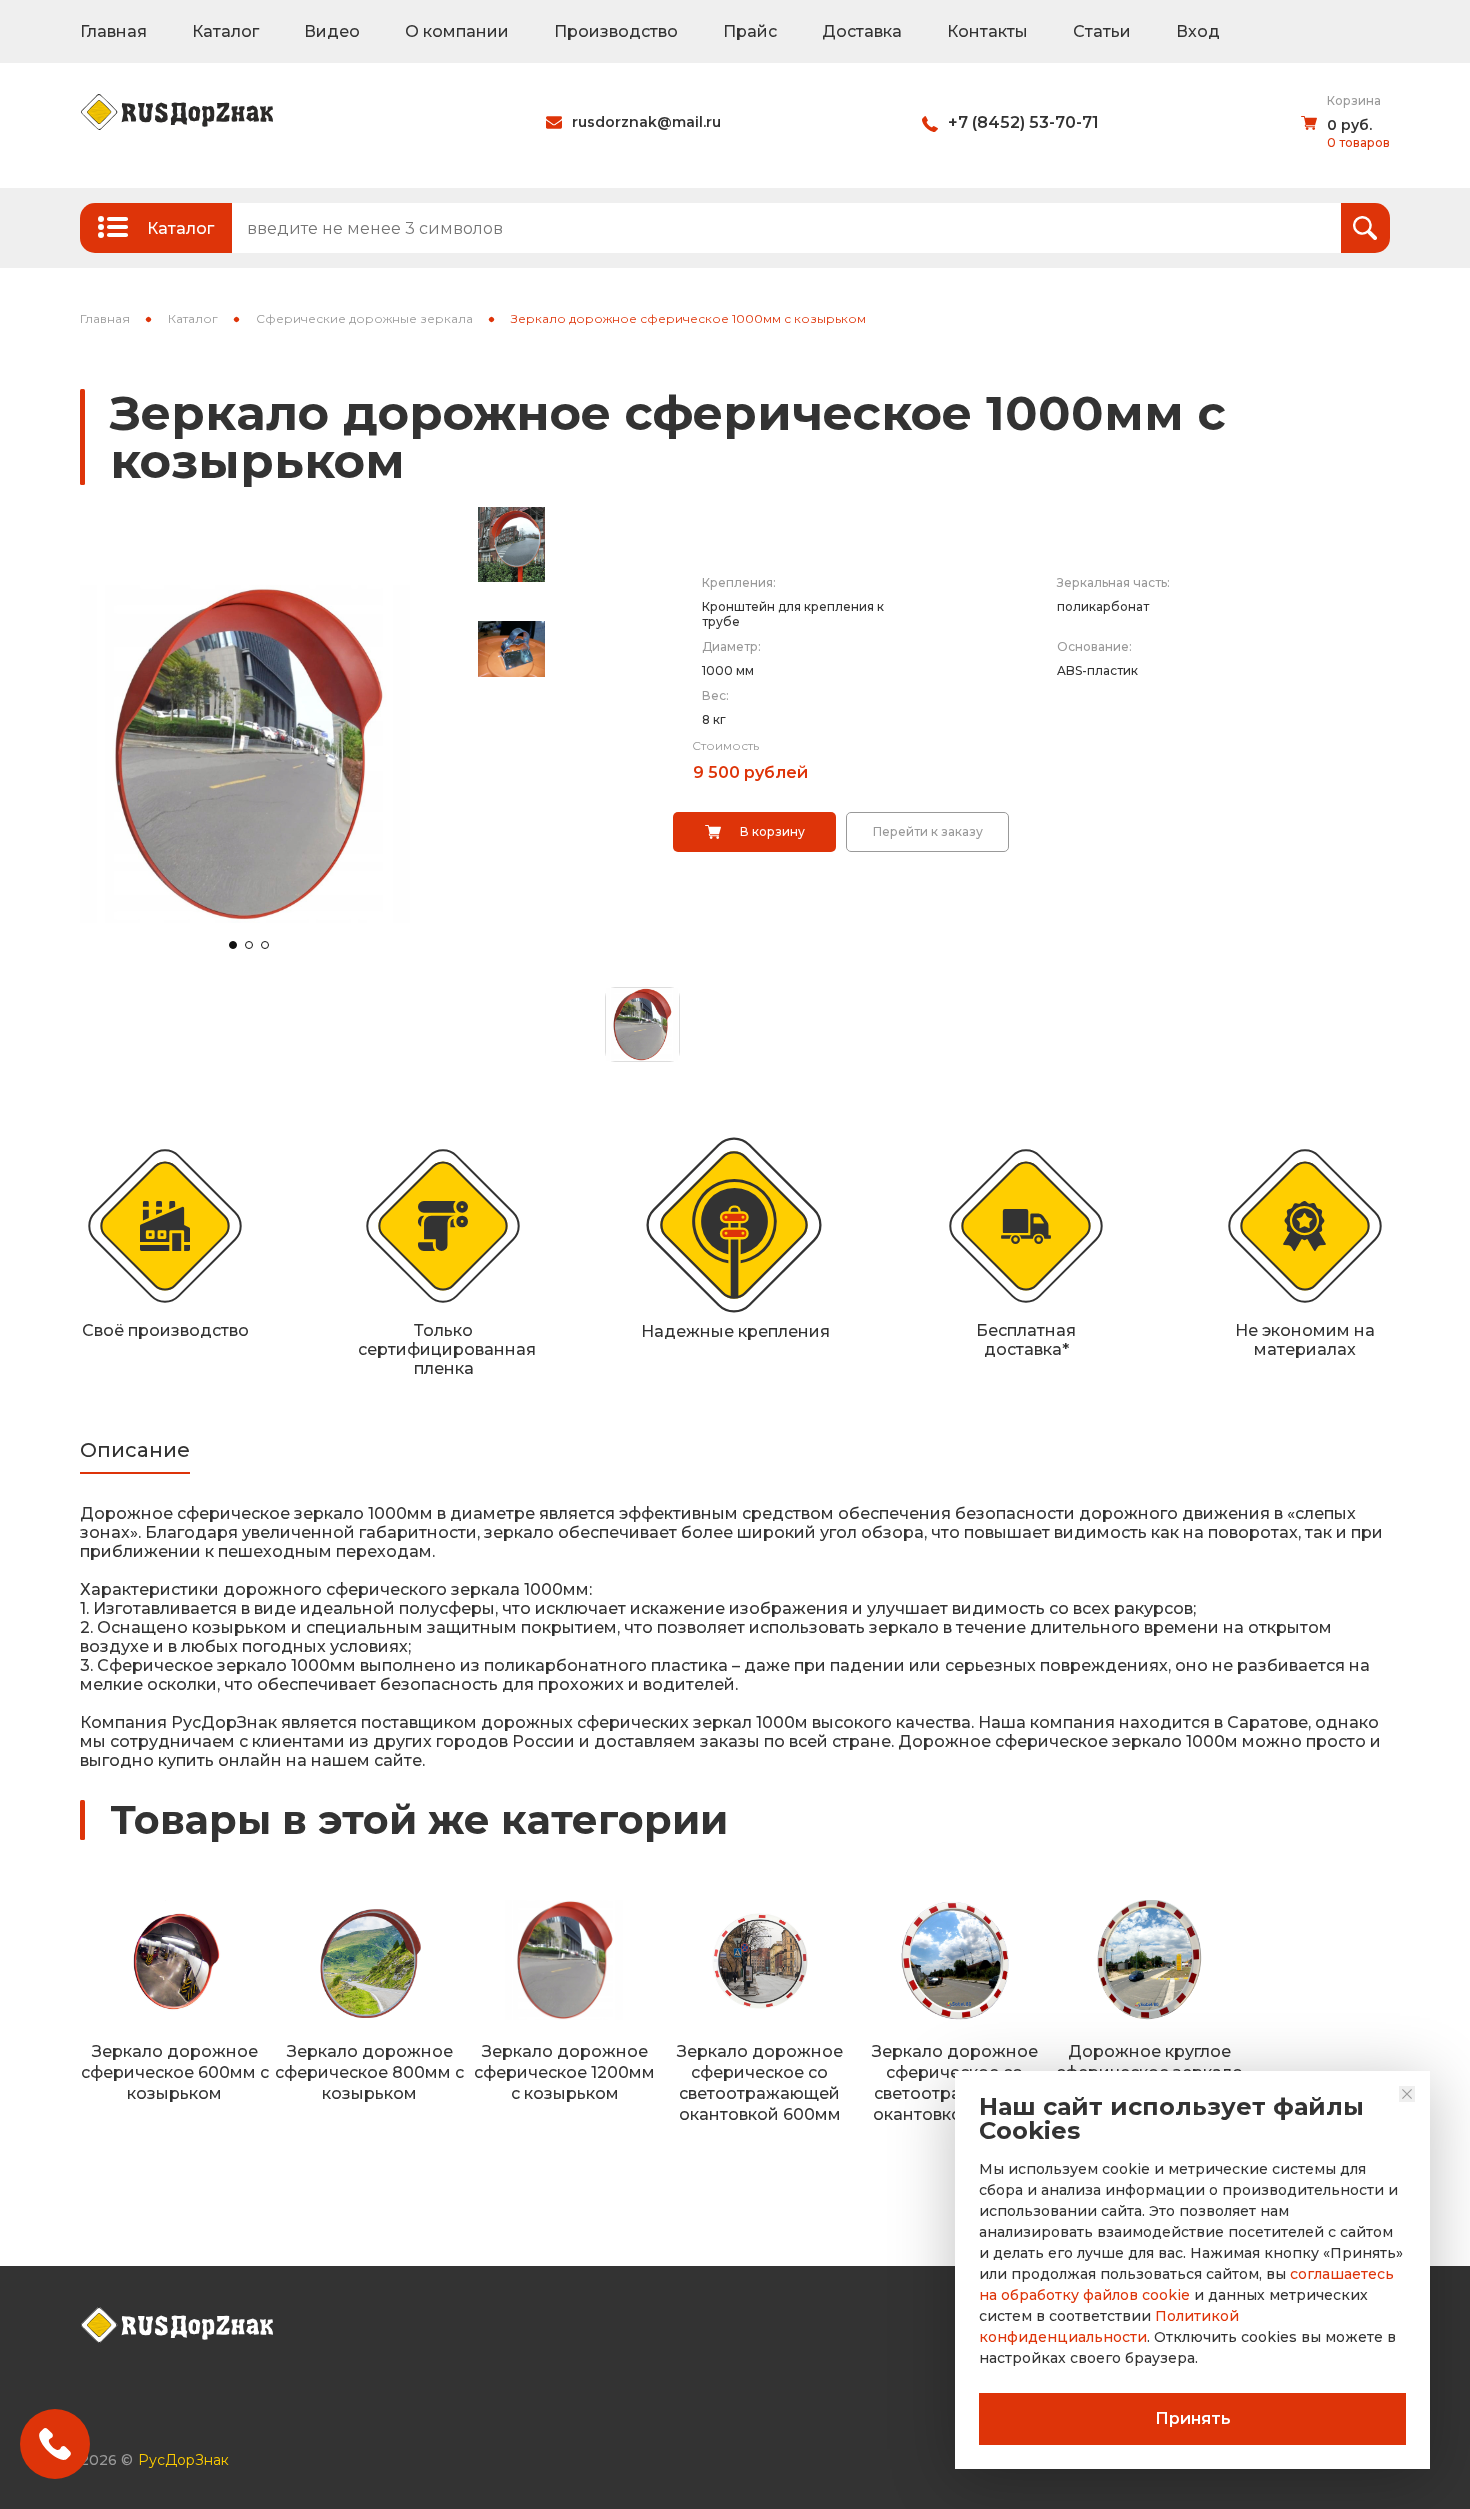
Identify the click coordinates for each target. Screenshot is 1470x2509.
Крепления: (739, 582)
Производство (616, 31)
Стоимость (725, 745)
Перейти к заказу (928, 831)
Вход (1198, 31)
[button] (233, 945)
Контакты (987, 31)
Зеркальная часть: (1113, 582)
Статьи (1102, 31)
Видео (332, 31)
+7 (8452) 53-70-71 (1023, 122)
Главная (113, 31)
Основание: (1094, 646)
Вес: (715, 695)
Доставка (862, 31)
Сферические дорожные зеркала (364, 318)
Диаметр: (731, 646)
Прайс (750, 31)
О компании (457, 31)
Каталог (225, 31)
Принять (1193, 2418)
